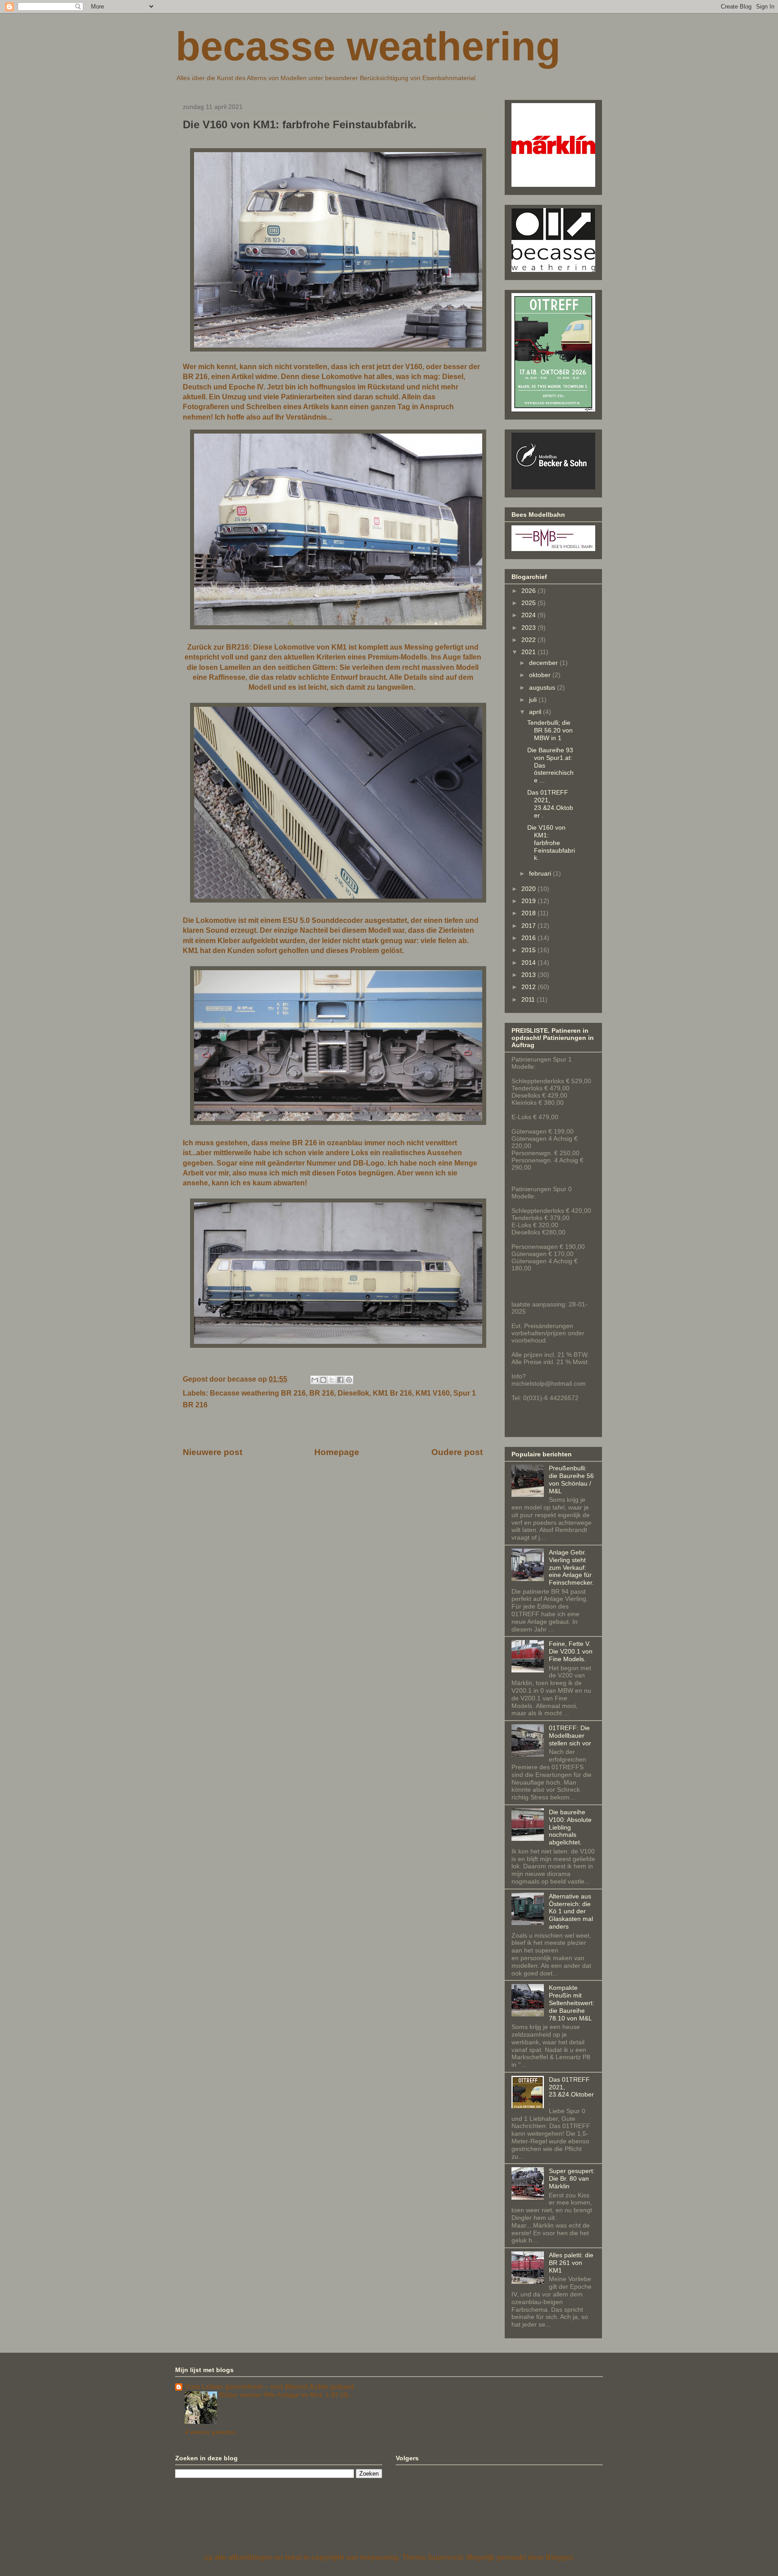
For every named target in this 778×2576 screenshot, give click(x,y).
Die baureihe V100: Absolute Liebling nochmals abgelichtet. (570, 1827)
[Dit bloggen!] (323, 1380)
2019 (529, 901)
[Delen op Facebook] (340, 1380)
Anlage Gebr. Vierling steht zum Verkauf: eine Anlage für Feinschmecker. (571, 1567)
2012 (529, 987)
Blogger (559, 2557)
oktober (541, 675)
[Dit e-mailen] (315, 1380)
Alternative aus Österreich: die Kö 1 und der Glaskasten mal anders (571, 1911)
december (544, 663)
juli (534, 700)
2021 (529, 652)
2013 (529, 975)
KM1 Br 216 (392, 1393)
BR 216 (322, 1393)
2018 (529, 913)
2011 (529, 999)
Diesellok (353, 1393)
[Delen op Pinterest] (349, 1380)
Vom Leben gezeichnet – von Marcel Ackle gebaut (269, 2387)
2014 (529, 963)
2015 (529, 950)
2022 (529, 640)
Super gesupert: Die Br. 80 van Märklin (572, 2178)
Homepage (337, 1452)
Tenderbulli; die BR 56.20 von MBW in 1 (550, 730)
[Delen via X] (332, 1380)
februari (541, 873)
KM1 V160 (433, 1393)
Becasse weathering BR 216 (258, 1393)
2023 (529, 628)
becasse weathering (368, 46)
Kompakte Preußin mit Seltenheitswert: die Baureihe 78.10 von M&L (572, 2003)
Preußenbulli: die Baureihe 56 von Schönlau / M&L (571, 1479)
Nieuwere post (213, 1452)
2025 (529, 603)
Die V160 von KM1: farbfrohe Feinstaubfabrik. (551, 843)
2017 (529, 926)
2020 (529, 889)
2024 (529, 615)
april (536, 712)
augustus (543, 687)
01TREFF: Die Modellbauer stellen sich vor (570, 1735)
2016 (529, 938)
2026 (529, 591)
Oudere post (457, 1452)
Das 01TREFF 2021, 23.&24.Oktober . (550, 804)
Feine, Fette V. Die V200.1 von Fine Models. (571, 1651)
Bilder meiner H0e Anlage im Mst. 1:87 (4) (285, 2395)
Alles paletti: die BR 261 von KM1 (571, 2263)
